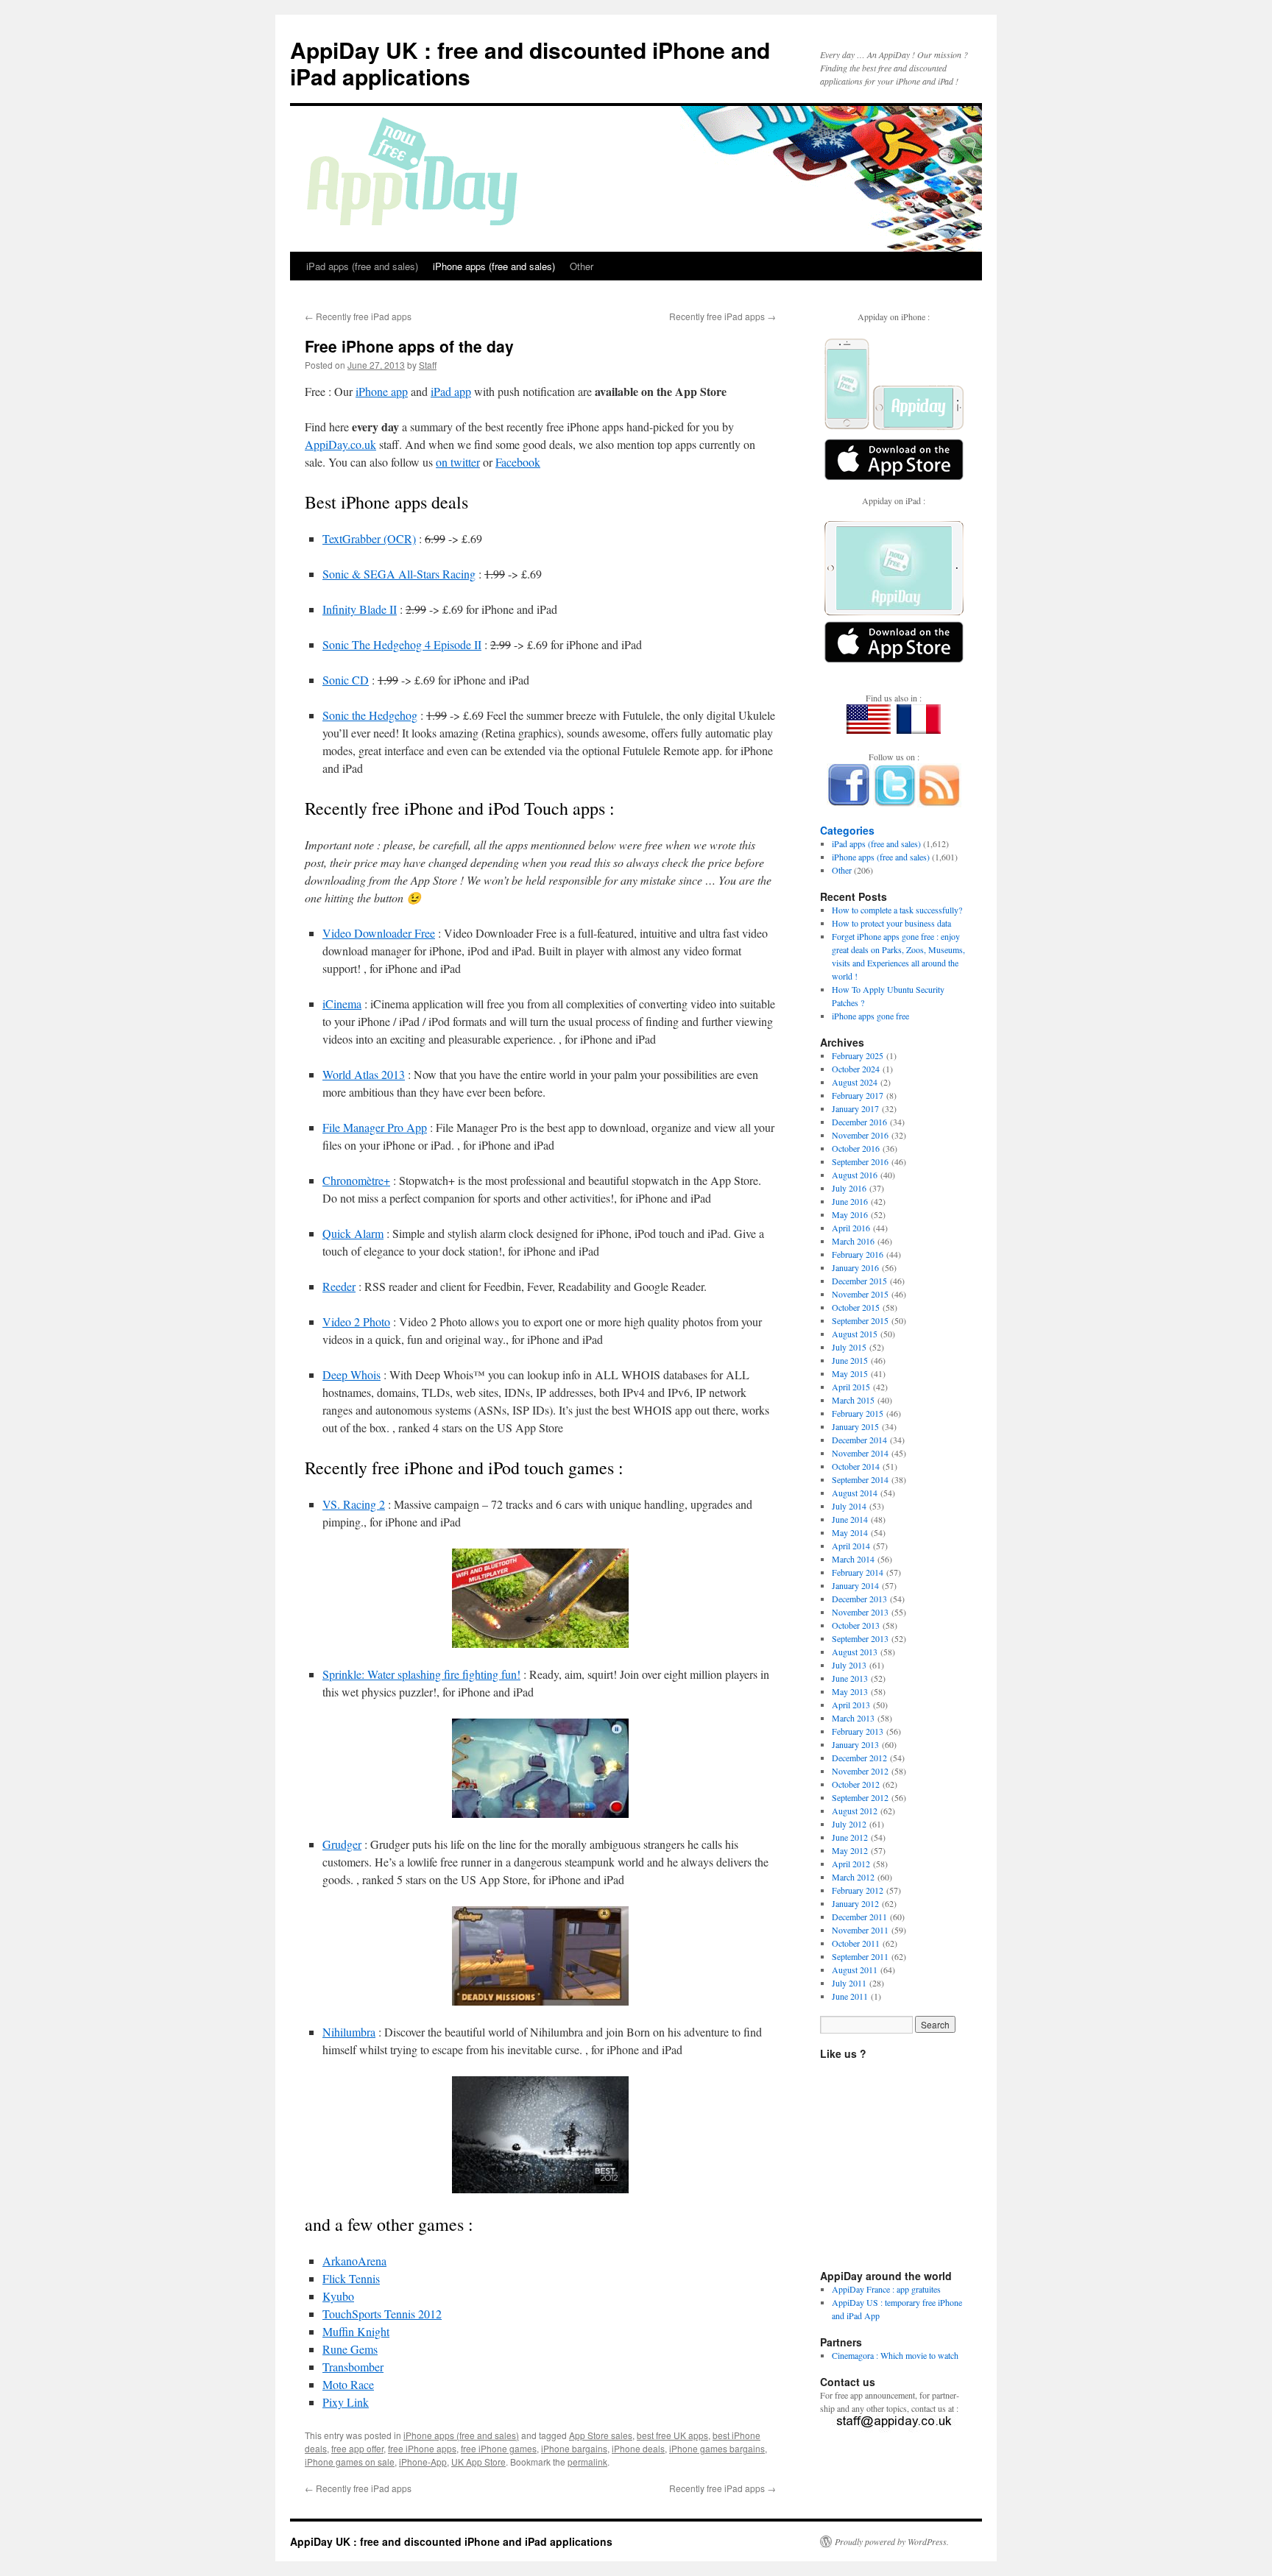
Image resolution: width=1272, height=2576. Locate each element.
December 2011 (859, 1917)
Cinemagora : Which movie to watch (895, 2355)
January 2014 (855, 1585)
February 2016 (858, 1254)
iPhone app (382, 391)
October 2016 (856, 1148)
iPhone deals (638, 2448)
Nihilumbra (349, 2032)
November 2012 (860, 1771)
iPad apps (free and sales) (362, 266)
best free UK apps (672, 2435)
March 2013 (853, 1718)
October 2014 (856, 1466)
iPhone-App (423, 2462)
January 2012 (855, 1903)
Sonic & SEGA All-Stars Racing (399, 574)
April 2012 (851, 1864)
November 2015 (860, 1294)
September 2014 (860, 1479)
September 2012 (860, 1797)
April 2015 (851, 1387)
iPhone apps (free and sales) (494, 266)
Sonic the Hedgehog (370, 715)
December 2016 (859, 1122)
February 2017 (858, 1095)
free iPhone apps (422, 2448)
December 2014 (859, 1440)
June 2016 (850, 1201)
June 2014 (850, 1519)
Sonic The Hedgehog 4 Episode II (402, 644)
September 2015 (860, 1320)
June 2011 (850, 1996)
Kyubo (338, 2296)
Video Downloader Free (379, 933)
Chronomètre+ (356, 1180)
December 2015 (859, 1281)
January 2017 (855, 1108)
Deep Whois (351, 1374)
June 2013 (850, 1678)
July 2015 (849, 1347)
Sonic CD (346, 680)
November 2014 (860, 1453)
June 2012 (850, 1837)
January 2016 (855, 1267)
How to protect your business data (891, 923)
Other (582, 266)
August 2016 (855, 1175)
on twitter (458, 462)
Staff (428, 365)
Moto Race (348, 2384)
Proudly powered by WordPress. (892, 2541)
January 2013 (855, 1744)
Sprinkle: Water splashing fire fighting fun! (421, 1674)
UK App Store (478, 2462)
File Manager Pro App (375, 1127)
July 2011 (849, 1983)
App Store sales (601, 2435)
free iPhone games (499, 2448)
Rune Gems (350, 2349)
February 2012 (858, 1890)
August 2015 (855, 1334)
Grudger (342, 1844)
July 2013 (849, 1665)
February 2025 (858, 1055)
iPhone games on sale (350, 2462)
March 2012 (853, 1877)
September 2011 (860, 1956)
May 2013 (850, 1691)
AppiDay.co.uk (340, 444)
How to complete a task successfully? (897, 910)
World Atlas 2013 (364, 1074)
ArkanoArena (354, 2261)
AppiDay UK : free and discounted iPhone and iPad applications (530, 63)
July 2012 (849, 1824)
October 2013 (856, 1625)
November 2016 (860, 1135)
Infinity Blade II (360, 609)
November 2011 (860, 1930)
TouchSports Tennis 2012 (382, 2314)
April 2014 (851, 1546)
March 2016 (853, 1241)
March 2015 (853, 1400)
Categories (847, 830)
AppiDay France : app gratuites (886, 2289)
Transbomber (353, 2367)
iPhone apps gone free (870, 1016)
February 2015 (858, 1413)
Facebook (518, 462)
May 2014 (850, 1532)
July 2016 (849, 1188)
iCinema (342, 1004)
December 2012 (859, 1758)
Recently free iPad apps (358, 316)
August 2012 (855, 1811)
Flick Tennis (351, 2278)
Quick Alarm (353, 1233)
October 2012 (856, 1784)
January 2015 (855, 1426)
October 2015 (856, 1307)
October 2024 (856, 1069)
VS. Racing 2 (354, 1504)
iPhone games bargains (717, 2448)
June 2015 (850, 1360)
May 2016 (850, 1214)
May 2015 (850, 1373)
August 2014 (855, 1493)
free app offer (357, 2448)
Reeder (339, 1286)
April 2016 (851, 1228)
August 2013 (855, 1652)
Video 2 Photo (356, 1321)
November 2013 (860, 1612)
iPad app (451, 391)
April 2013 (851, 1705)
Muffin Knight (356, 2331)
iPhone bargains (574, 2448)
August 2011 (855, 1970)
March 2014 (853, 1559)
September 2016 (860, 1161)
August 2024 (855, 1082)
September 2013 (860, 1638)
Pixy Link (346, 2402)
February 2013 (858, 1731)
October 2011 (856, 1943)
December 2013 (859, 1599)
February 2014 (858, 1572)
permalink (587, 2462)
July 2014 (849, 1506)
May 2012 (850, 1850)
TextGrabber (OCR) (369, 538)
